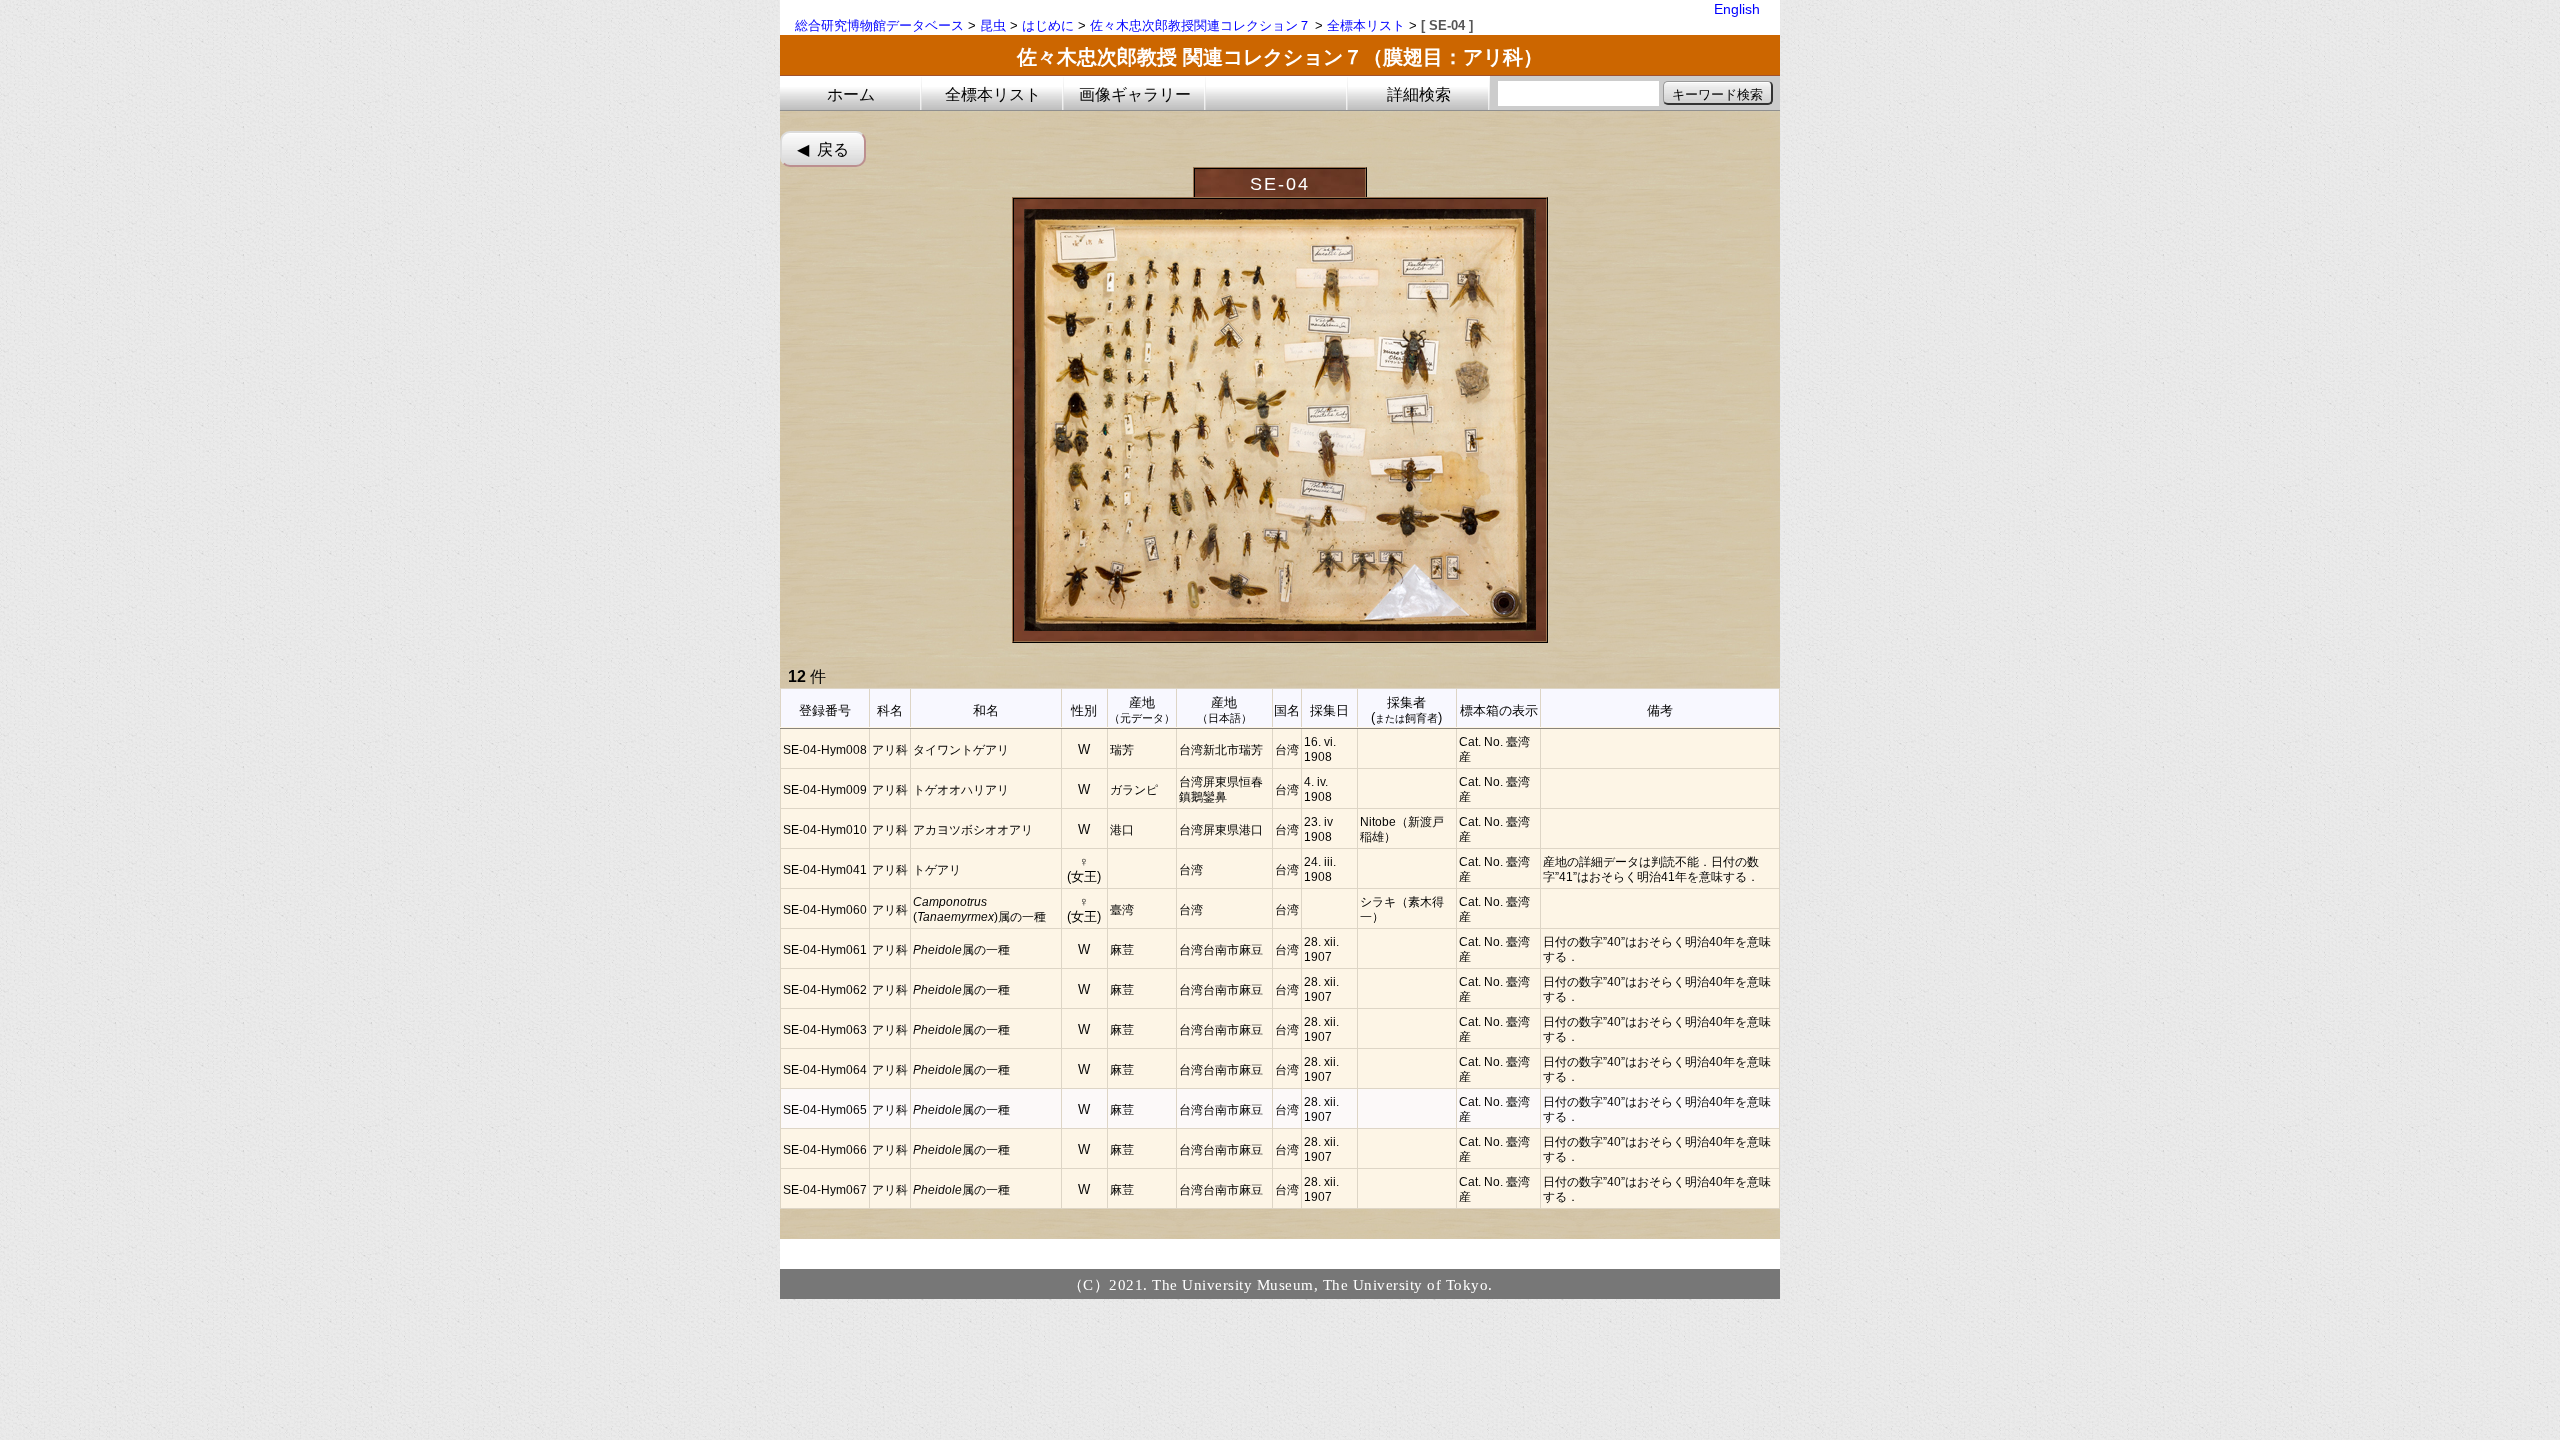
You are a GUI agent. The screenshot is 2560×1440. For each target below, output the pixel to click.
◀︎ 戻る (823, 149)
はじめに (1048, 25)
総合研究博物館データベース (879, 25)
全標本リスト (1366, 25)
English (1737, 9)
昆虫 (993, 25)
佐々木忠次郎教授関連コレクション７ (1200, 25)
